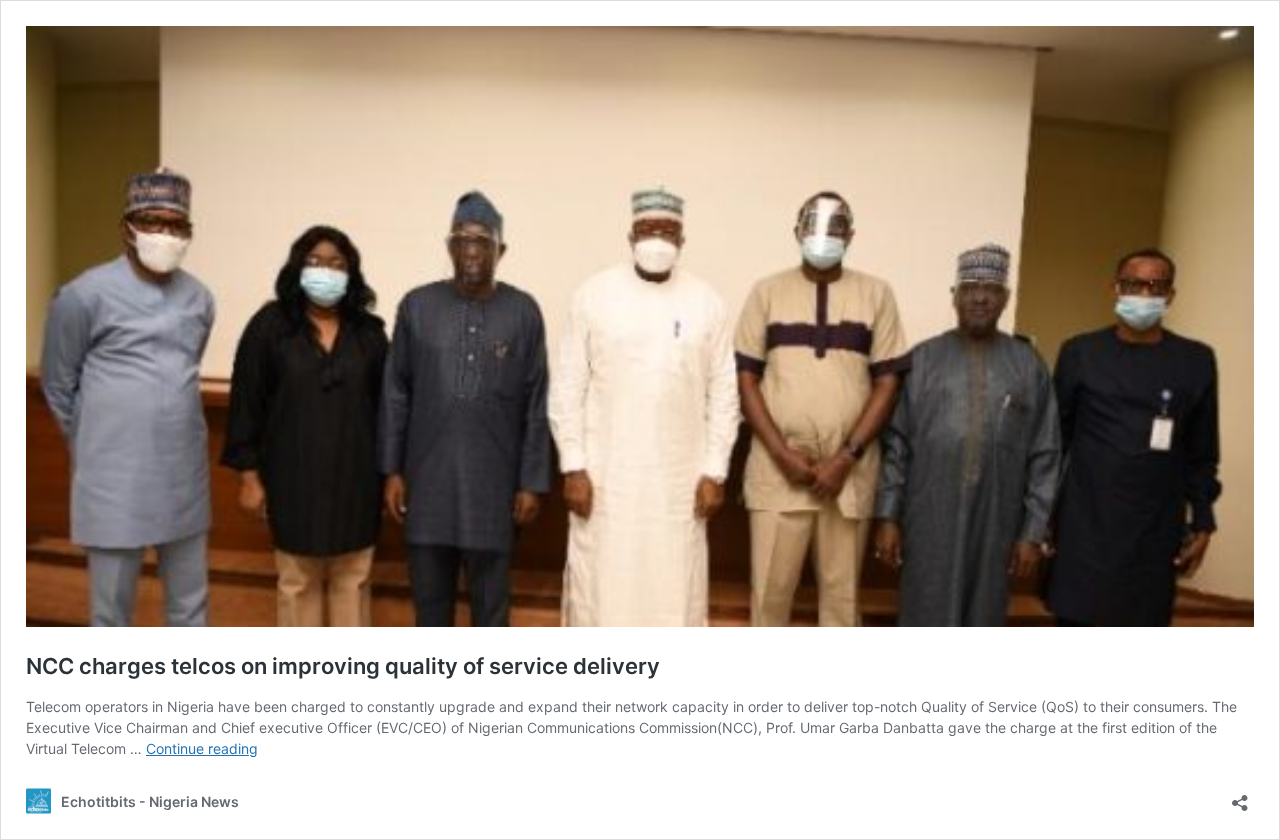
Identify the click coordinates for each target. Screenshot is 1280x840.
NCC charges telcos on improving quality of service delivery (343, 666)
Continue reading (202, 748)
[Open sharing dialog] (1240, 796)
